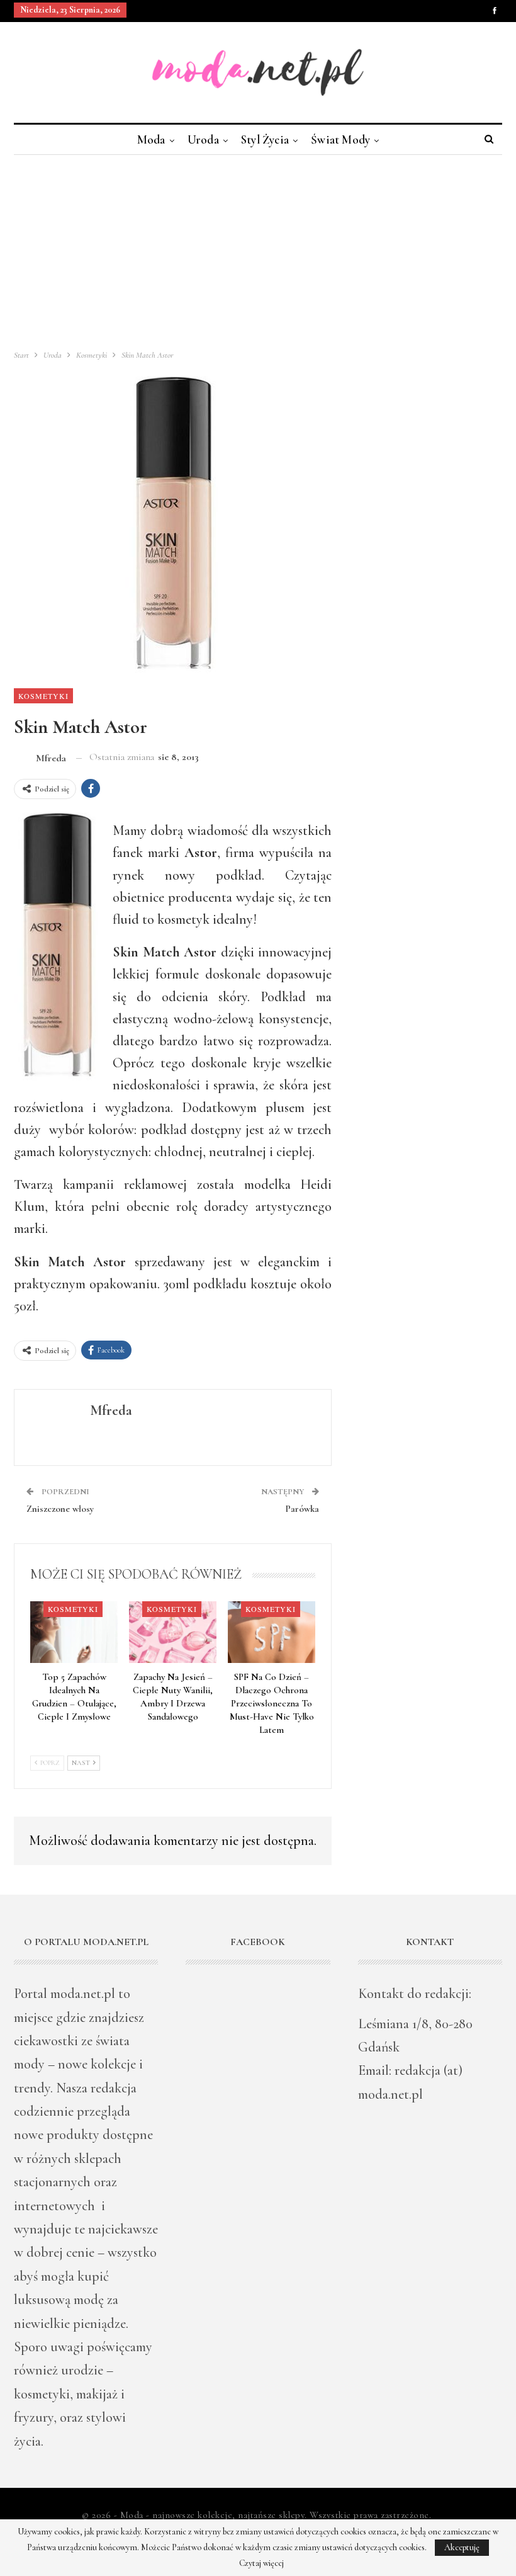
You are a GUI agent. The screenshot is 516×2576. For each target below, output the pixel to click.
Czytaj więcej (261, 2563)
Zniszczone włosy (60, 1509)
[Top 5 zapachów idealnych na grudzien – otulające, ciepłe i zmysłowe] (74, 1632)
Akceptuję (462, 2547)
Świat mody (340, 139)
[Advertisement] (258, 249)
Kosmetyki (43, 696)
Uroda (203, 139)
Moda (151, 139)
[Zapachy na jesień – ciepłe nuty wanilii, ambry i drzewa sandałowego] (173, 1632)
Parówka (302, 1509)
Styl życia (265, 139)
